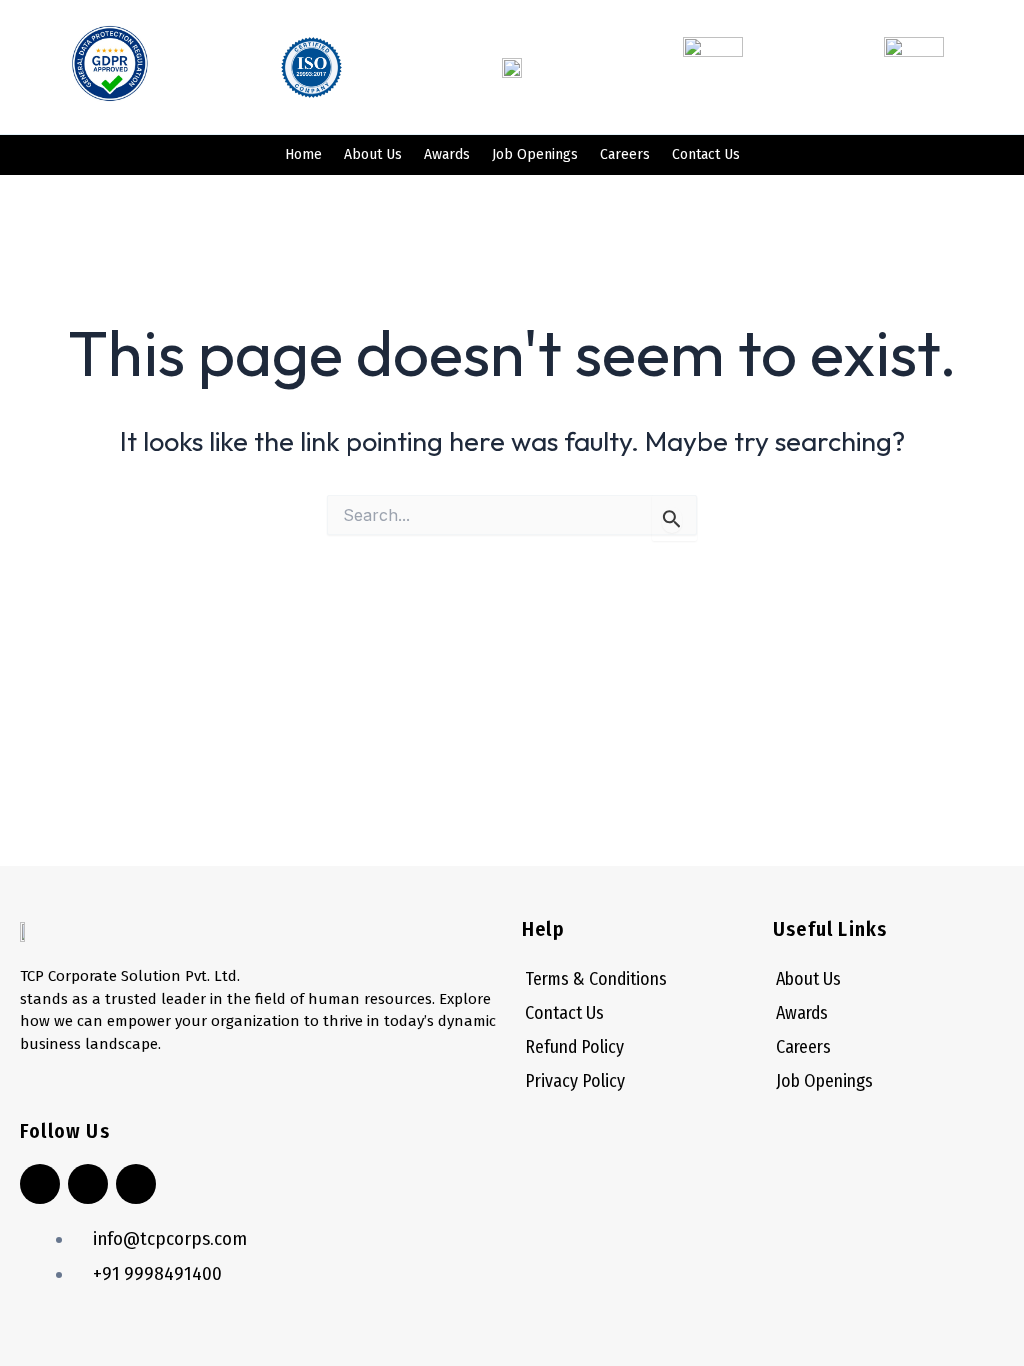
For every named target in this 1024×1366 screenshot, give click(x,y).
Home (303, 154)
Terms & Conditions (596, 979)
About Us (373, 154)
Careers (625, 154)
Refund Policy (574, 1047)
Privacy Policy (575, 1081)
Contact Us (706, 154)
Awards (447, 154)
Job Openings (535, 154)
